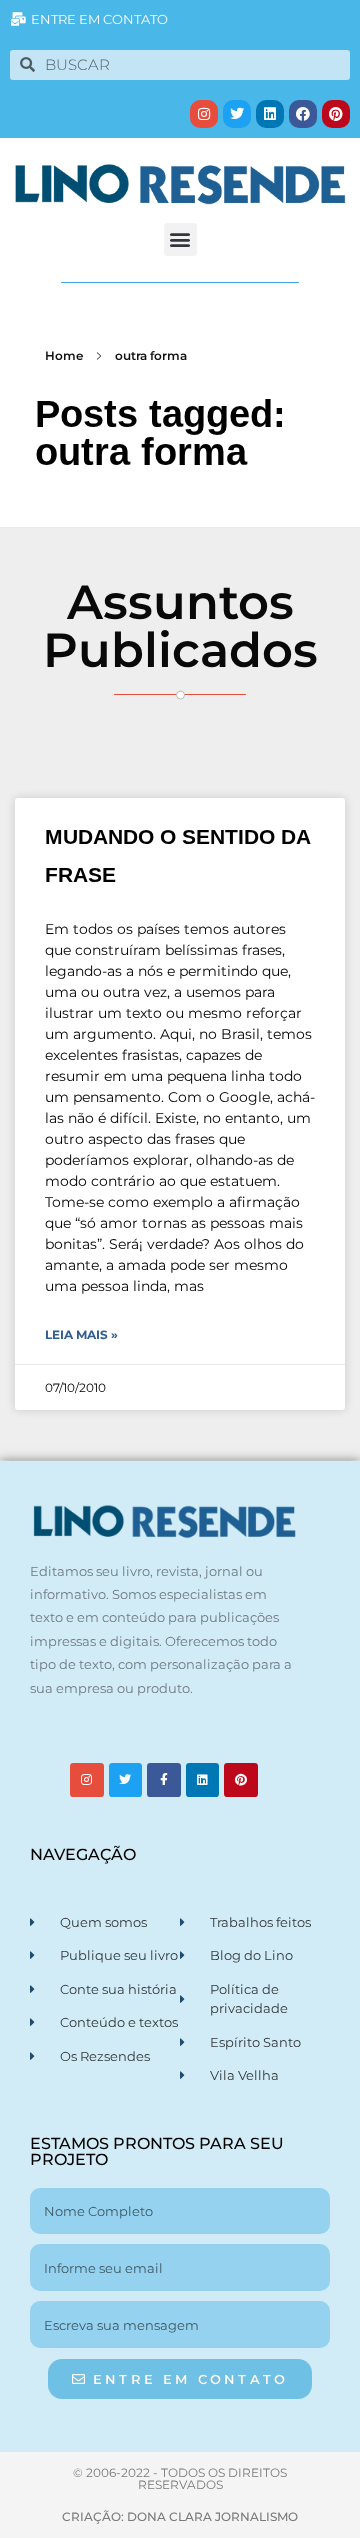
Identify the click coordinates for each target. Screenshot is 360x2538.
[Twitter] (237, 114)
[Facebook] (303, 114)
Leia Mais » (81, 1334)
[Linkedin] (270, 114)
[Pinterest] (336, 114)
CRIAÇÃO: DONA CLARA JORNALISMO (180, 2516)
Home (64, 355)
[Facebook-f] (164, 1780)
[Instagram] (204, 114)
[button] (180, 239)
